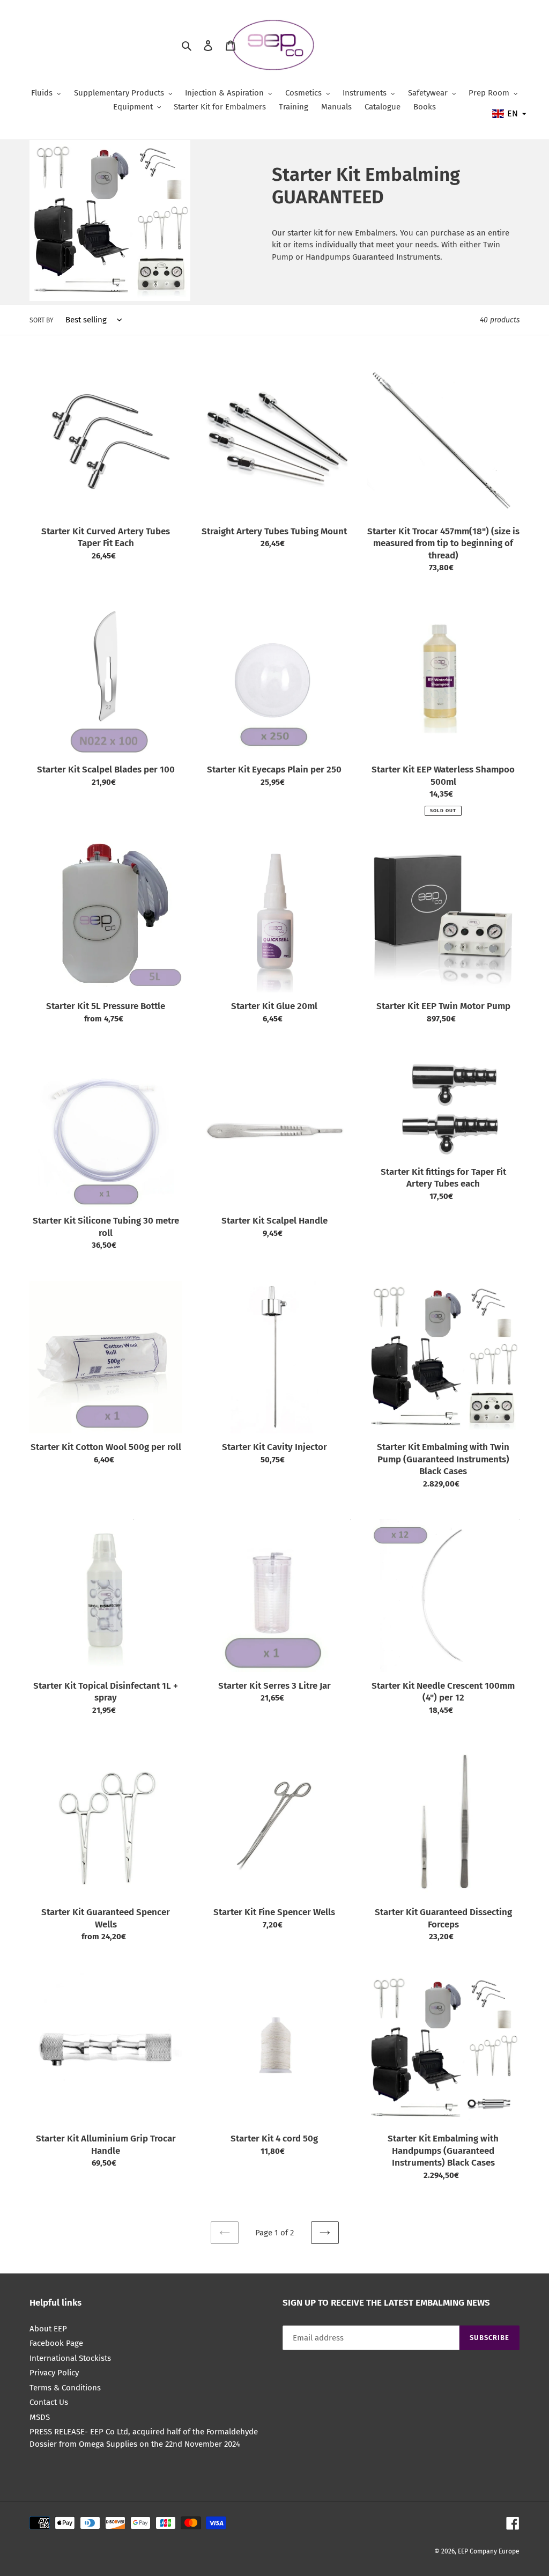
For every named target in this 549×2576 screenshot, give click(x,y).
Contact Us (49, 2402)
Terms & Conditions (65, 2388)
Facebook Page (56, 2343)
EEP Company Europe (489, 2551)
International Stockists (70, 2358)
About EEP (48, 2329)
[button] (510, 114)
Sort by (42, 320)
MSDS (40, 2417)
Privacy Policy (54, 2373)
